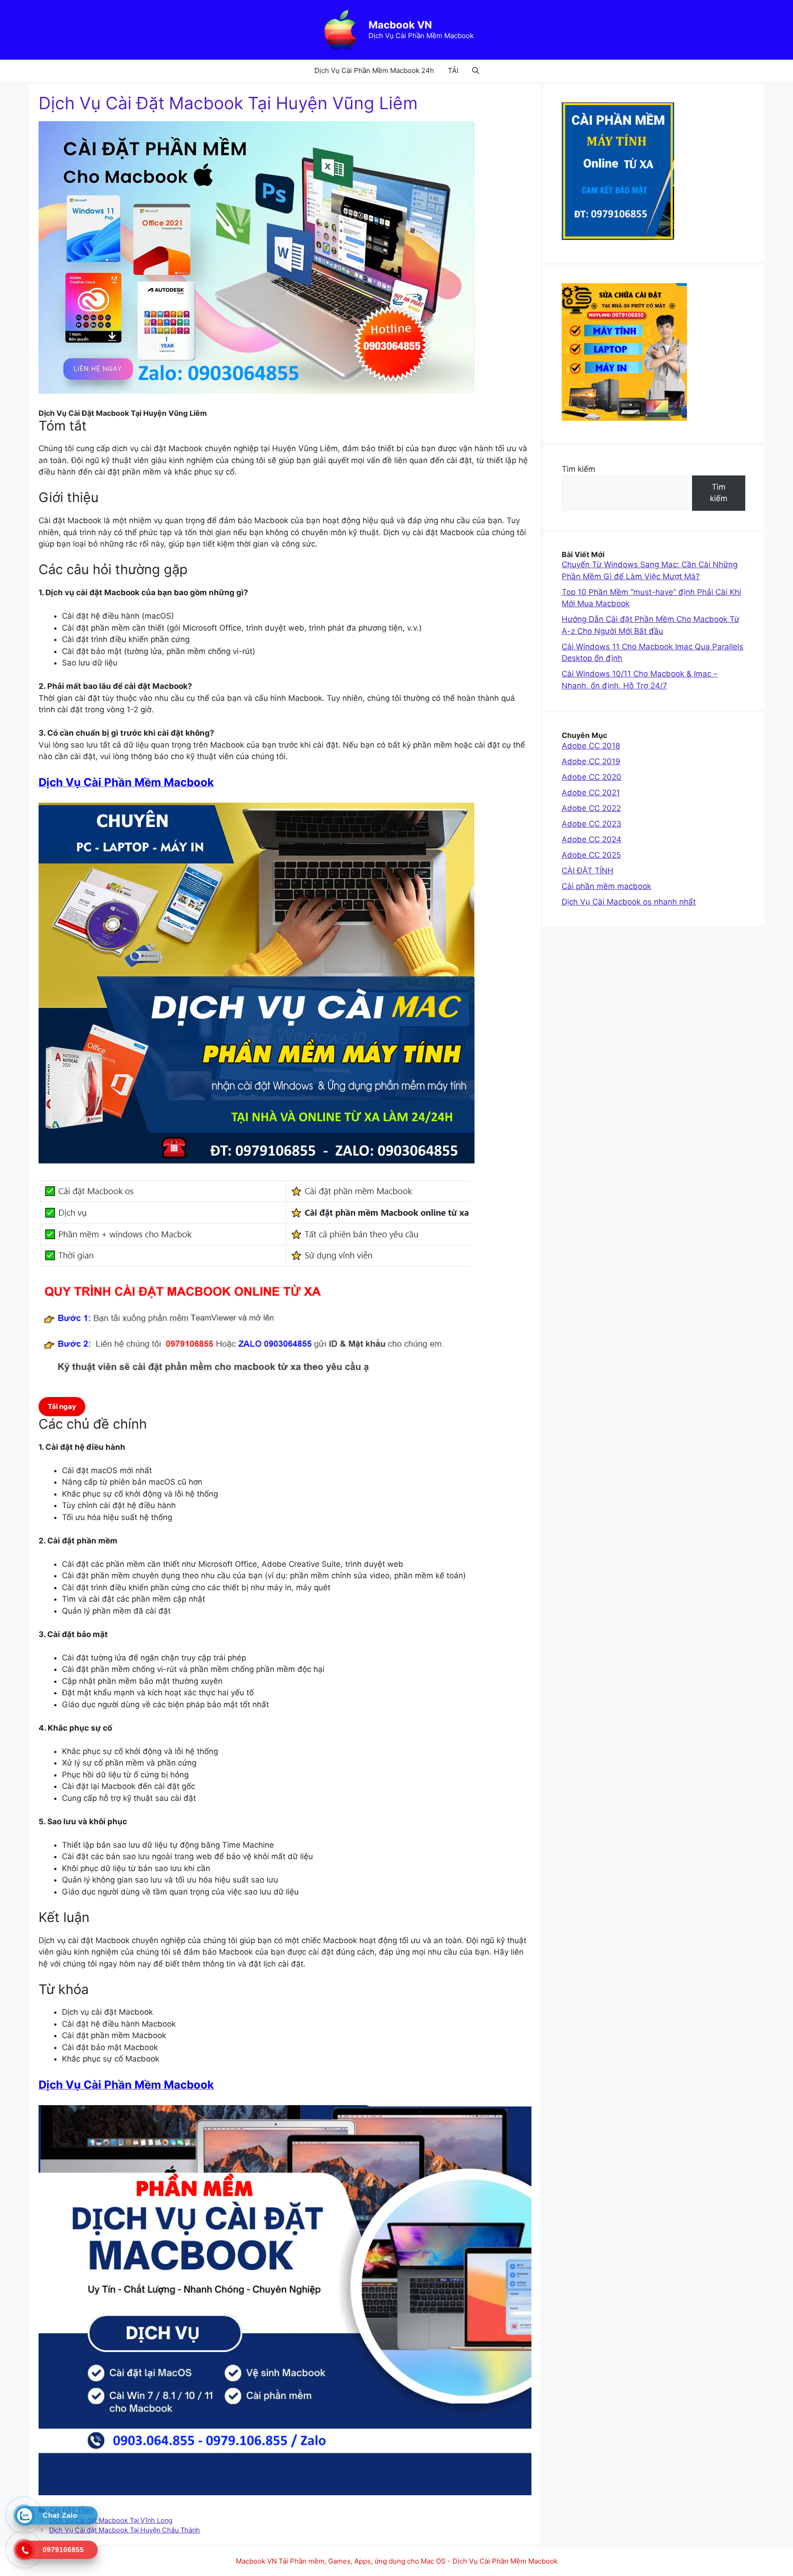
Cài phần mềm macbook (606, 886)
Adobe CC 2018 (591, 746)
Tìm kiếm (578, 469)
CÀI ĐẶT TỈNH (588, 871)
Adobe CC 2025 (591, 855)
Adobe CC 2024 (592, 839)
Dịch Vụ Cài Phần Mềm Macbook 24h (374, 70)
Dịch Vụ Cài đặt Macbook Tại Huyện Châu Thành (125, 2530)
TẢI (453, 70)
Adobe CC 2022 (591, 808)
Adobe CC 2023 (592, 824)
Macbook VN (400, 25)
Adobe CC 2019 (591, 761)
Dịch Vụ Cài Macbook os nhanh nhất (629, 902)
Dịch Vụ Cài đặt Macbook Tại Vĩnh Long (111, 2520)
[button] (476, 70)
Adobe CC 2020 (592, 777)
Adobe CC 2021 (591, 793)
